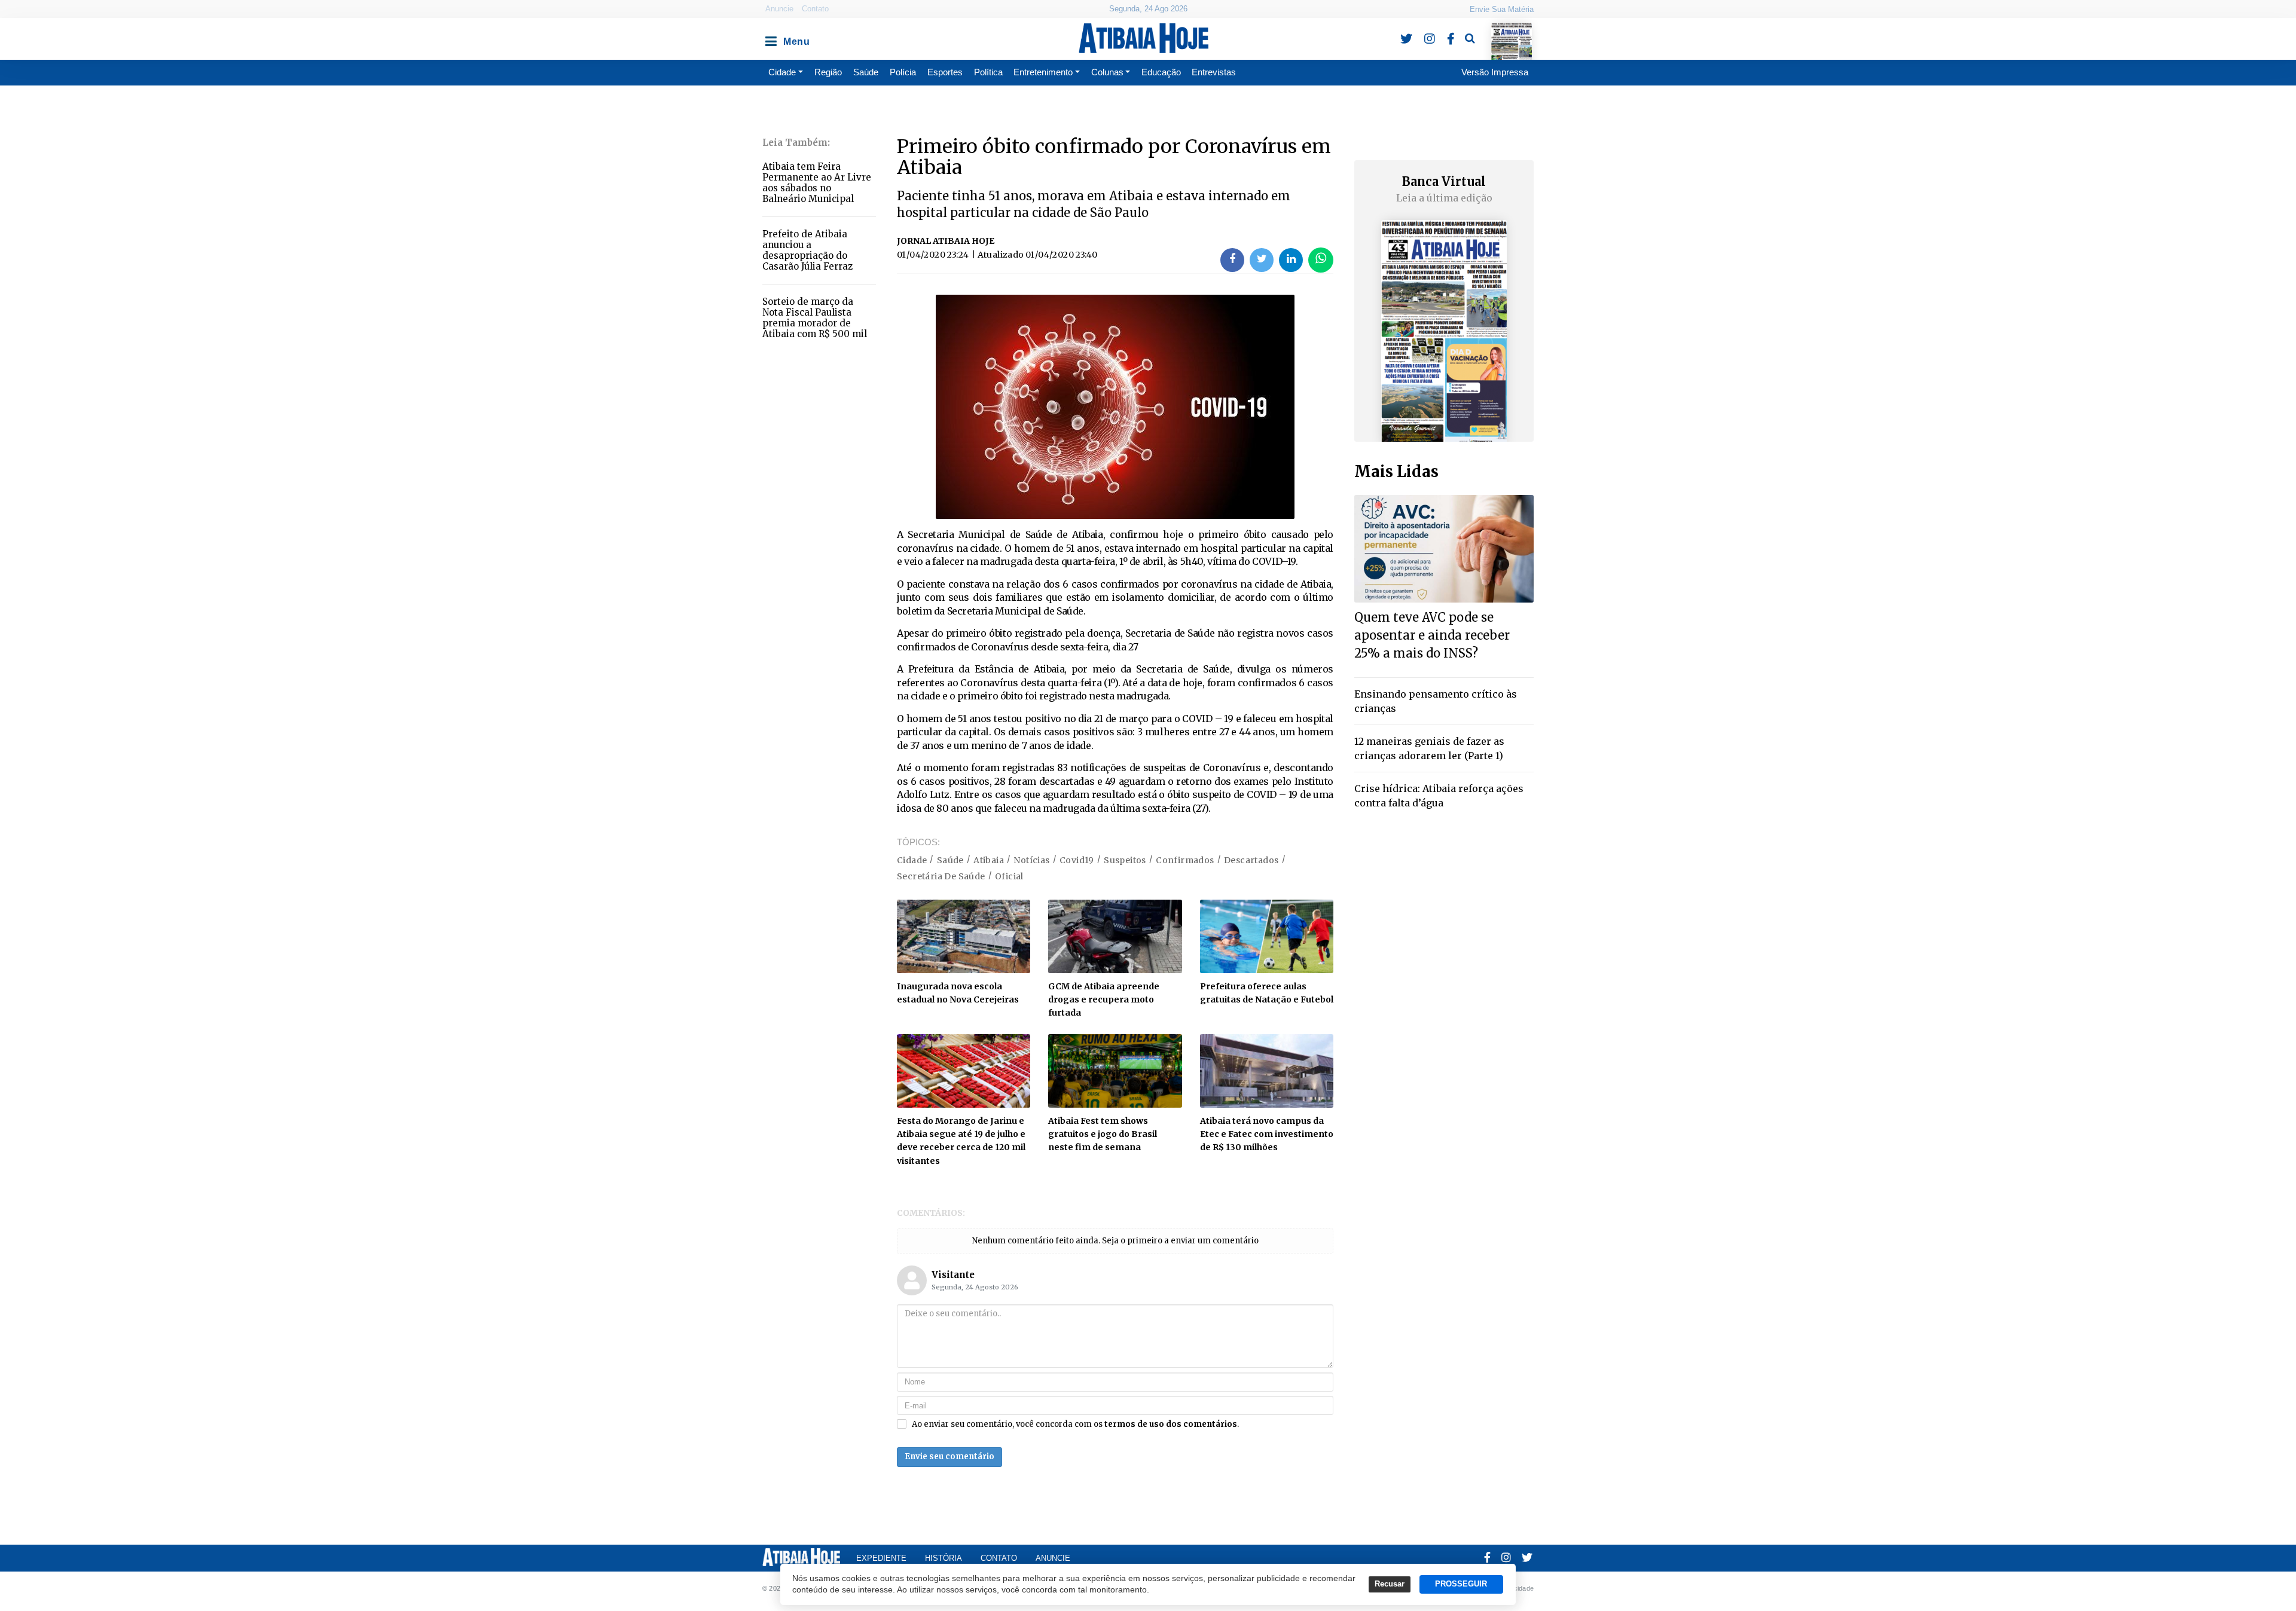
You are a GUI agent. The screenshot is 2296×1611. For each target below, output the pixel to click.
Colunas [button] (1107, 72)
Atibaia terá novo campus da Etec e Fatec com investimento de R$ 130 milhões (1267, 1134)
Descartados (1251, 860)
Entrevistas (1214, 72)
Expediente (881, 1558)
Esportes (945, 72)
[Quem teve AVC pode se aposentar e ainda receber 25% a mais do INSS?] (1444, 548)
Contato (815, 9)
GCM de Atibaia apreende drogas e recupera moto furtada (1104, 1000)
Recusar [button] (1390, 1584)
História (944, 1558)
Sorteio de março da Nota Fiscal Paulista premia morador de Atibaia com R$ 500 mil (815, 318)
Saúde (866, 72)
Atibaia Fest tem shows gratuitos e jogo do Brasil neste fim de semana (1103, 1134)
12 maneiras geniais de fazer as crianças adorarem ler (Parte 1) (1429, 748)
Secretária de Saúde (941, 876)
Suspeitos (1125, 860)
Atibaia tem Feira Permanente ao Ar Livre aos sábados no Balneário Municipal (817, 183)
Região (828, 72)
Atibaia (989, 860)
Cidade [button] (782, 72)
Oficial (1009, 876)
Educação (1161, 72)
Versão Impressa (1495, 72)
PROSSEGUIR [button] (1461, 1584)
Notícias (1031, 860)
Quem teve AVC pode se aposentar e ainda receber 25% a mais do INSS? (1432, 635)
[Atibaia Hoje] (1144, 38)
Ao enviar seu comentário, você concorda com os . (1075, 1424)
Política (988, 72)
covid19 (1077, 860)
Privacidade (1516, 1588)
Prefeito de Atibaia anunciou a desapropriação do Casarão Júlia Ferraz (807, 250)
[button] (770, 38)
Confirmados (1185, 860)
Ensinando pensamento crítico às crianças (1436, 701)
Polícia (903, 72)
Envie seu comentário (949, 1456)
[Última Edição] (1511, 31)
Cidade (912, 860)
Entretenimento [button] (1043, 72)
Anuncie (779, 9)
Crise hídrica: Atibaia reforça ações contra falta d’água (1439, 796)
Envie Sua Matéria (1502, 9)
